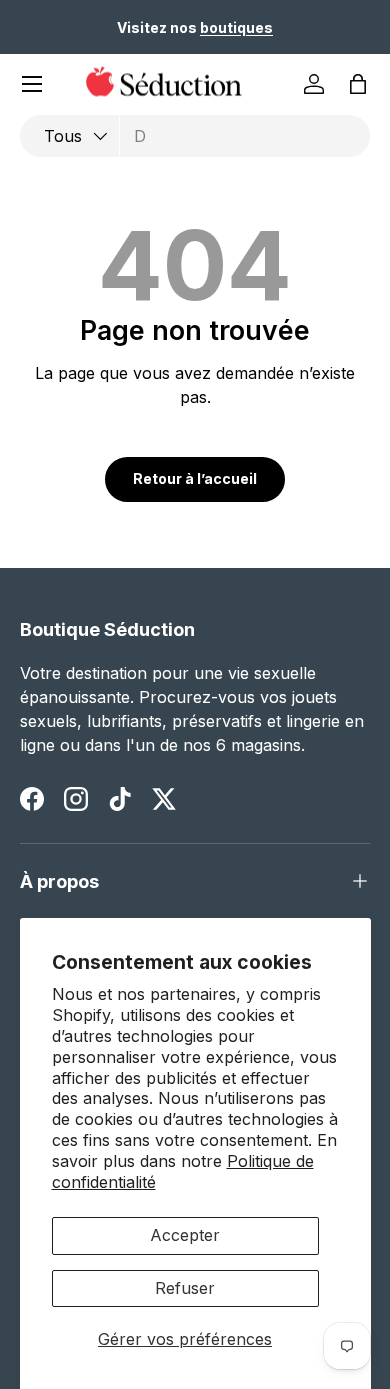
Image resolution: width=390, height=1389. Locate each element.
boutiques (236, 27)
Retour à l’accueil (195, 478)
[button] (358, 84)
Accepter (185, 1235)
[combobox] (195, 136)
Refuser (185, 1288)
